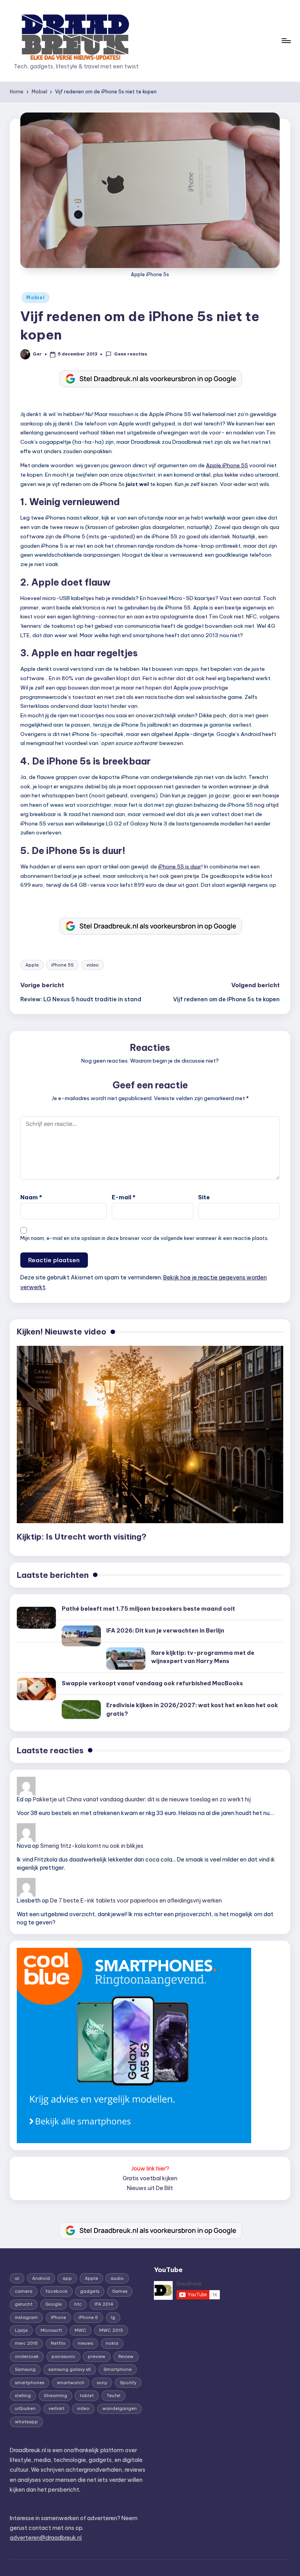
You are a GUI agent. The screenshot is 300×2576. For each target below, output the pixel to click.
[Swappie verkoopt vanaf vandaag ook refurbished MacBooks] (36, 1689)
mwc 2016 (26, 2343)
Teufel (113, 2396)
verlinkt (56, 2408)
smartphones (29, 2383)
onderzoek (27, 2356)
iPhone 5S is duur (180, 866)
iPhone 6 (88, 2317)
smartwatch (71, 2383)
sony (102, 2383)
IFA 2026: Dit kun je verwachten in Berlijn (165, 1631)
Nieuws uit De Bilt (150, 2188)
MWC (80, 2330)
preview (97, 2356)
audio (117, 2278)
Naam (31, 1197)
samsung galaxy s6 (70, 2369)
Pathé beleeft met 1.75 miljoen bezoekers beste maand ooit (148, 1609)
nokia (112, 2343)
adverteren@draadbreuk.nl (46, 2538)
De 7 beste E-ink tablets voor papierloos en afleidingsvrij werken (136, 1901)
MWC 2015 (111, 2330)
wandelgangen (120, 2408)
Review (126, 2356)
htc (78, 2304)
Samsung (25, 2369)
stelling (23, 2396)
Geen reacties (130, 354)
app (67, 2278)
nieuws (85, 2343)
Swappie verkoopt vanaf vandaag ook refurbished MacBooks (152, 1683)
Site (204, 1197)
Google (54, 2304)
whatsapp (26, 2422)
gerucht (24, 2304)
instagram (26, 2317)
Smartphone (118, 2369)
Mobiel (35, 297)
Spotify (128, 2383)
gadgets (90, 2291)
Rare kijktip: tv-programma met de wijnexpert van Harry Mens (203, 1657)
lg (113, 2317)
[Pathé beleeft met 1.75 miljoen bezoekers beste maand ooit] (36, 1618)
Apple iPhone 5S (227, 465)
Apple (32, 965)
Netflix (58, 2343)
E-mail (124, 1197)
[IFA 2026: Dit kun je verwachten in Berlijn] (81, 1636)
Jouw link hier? (150, 2169)
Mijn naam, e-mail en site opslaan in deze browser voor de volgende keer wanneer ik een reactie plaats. (145, 1238)
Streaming (55, 2396)
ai (17, 2278)
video (93, 965)
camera (24, 2291)
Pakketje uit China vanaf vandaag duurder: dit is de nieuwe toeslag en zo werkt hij (142, 1799)
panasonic (63, 2356)
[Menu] (286, 41)
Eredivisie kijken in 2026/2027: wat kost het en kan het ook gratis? (192, 1710)
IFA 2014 (104, 2304)
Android (41, 2278)
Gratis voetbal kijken (150, 2178)
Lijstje (21, 2330)
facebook (56, 2291)
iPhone (58, 2317)
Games (120, 2291)
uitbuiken (25, 2408)
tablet (87, 2396)
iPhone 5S (62, 965)
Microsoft (51, 2330)
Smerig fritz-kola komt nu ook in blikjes (92, 1846)
